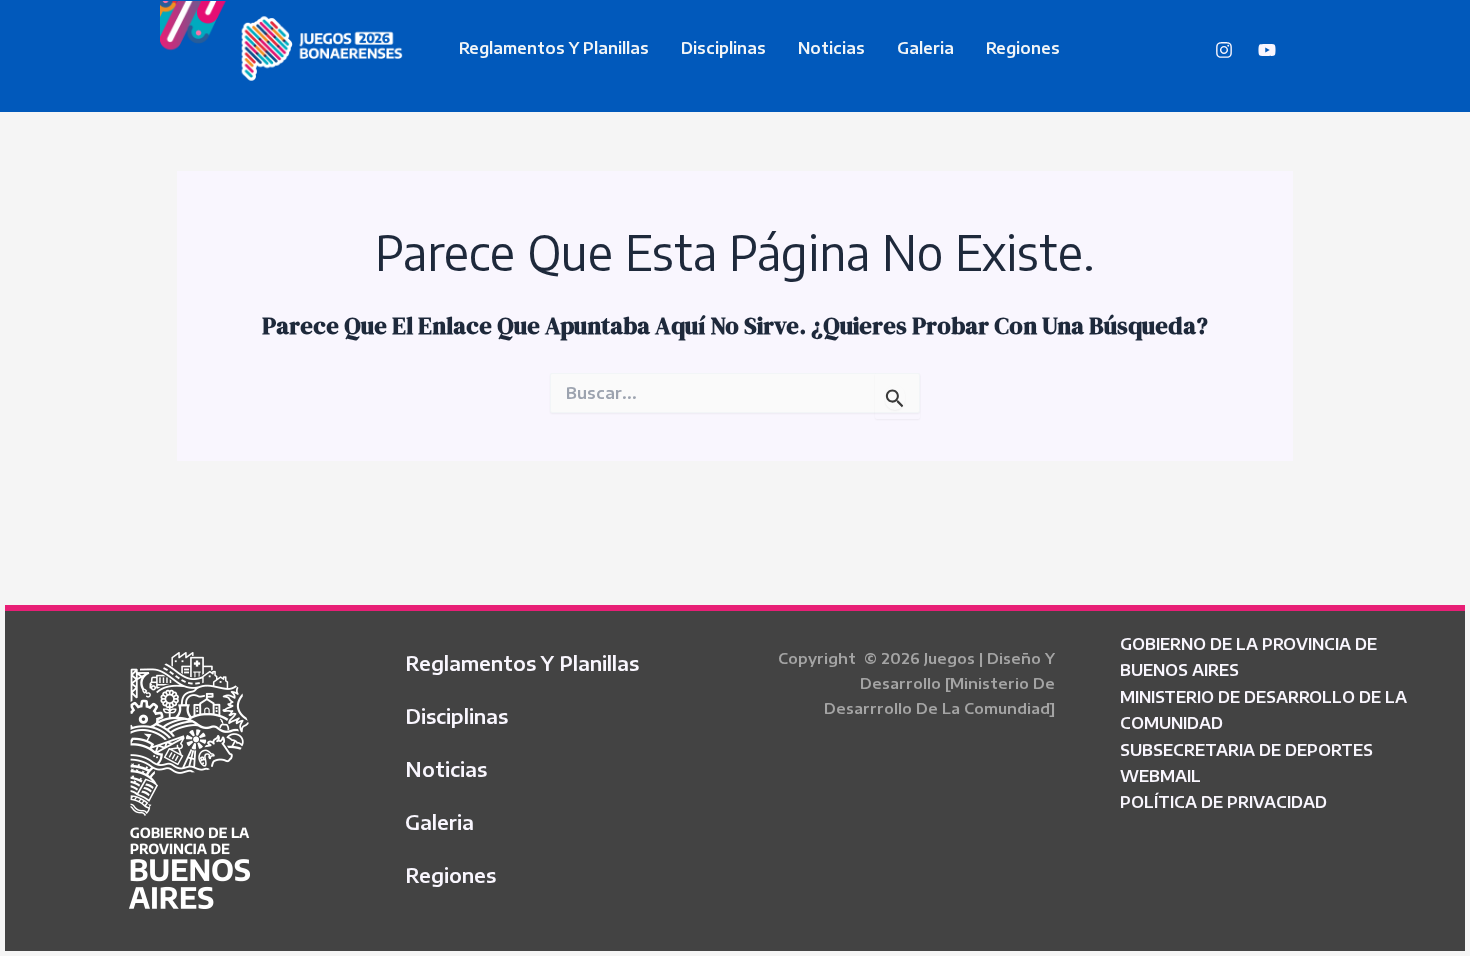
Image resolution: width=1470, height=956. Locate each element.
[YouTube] (1267, 50)
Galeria (925, 48)
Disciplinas (723, 48)
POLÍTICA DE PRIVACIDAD (1223, 802)
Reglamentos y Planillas (554, 48)
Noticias (831, 48)
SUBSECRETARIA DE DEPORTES (1246, 750)
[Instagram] (1224, 50)
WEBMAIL (1160, 776)
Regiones (1023, 48)
